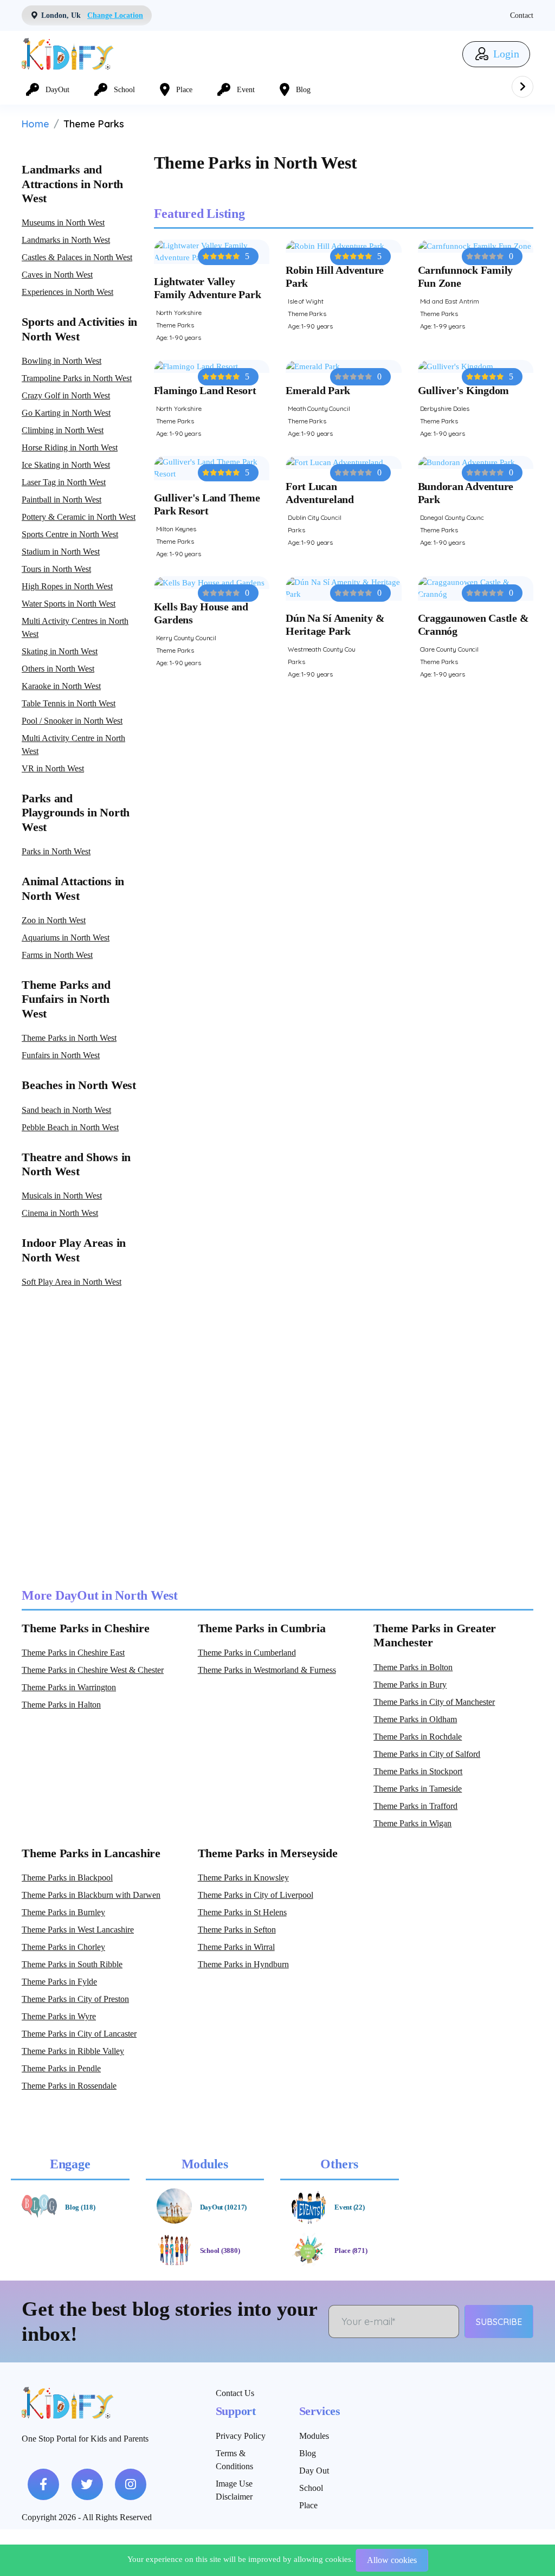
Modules (314, 2436)
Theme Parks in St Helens (242, 1912)
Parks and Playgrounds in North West (76, 813)
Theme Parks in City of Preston (75, 1999)
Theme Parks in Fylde (59, 1982)
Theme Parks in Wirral (236, 1947)
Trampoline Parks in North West (77, 378)
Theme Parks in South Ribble (72, 1964)
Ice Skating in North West (66, 465)
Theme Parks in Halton (61, 1705)
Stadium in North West (61, 552)
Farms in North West (57, 955)
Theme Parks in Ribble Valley (73, 2051)
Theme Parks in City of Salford (427, 1754)
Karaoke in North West (61, 686)
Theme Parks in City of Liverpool (256, 1895)
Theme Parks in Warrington (69, 1687)
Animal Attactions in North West (73, 888)
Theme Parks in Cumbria (262, 1628)
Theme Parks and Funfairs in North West (66, 999)
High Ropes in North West (67, 586)
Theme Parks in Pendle (61, 2068)
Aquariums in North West (66, 938)
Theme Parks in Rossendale (69, 2086)
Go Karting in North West (66, 413)
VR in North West (53, 768)
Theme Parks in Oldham (415, 1719)
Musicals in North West (62, 1196)
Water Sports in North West (69, 604)
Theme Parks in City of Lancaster (79, 2034)
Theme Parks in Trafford (415, 1806)
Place (308, 2505)
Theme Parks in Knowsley (243, 1878)
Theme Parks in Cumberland (247, 1653)
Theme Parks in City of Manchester (434, 1702)
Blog (308, 2453)
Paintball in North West (62, 500)
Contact (522, 15)
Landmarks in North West (66, 240)
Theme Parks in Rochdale (418, 1737)
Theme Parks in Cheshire (85, 1628)
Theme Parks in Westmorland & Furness (267, 1670)
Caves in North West (57, 275)
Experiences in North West (67, 292)
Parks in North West (56, 851)
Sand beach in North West (66, 1110)
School (311, 2488)
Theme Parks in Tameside (418, 1789)
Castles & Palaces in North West (77, 257)
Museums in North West (63, 223)
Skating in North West (60, 651)
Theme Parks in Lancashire (91, 1853)
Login (505, 54)
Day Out (314, 2471)
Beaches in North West (79, 1085)
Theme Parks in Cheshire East (73, 1653)
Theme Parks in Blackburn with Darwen (91, 1895)
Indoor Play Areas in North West (74, 1250)
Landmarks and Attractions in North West (72, 184)
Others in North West (58, 669)
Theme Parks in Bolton (413, 1667)
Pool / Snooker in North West (72, 721)
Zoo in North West (54, 920)
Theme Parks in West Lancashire (78, 1930)
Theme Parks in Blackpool (67, 1878)
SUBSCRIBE (499, 2322)
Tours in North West (56, 569)
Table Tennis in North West (69, 703)
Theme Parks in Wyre (59, 2016)
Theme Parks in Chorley (63, 1947)
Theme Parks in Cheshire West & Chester (93, 1670)
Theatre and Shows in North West (76, 1164)
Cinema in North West (60, 1213)
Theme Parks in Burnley (63, 1912)
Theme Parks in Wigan (412, 1823)
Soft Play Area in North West (72, 1282)
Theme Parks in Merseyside (268, 1853)
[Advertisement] (277, 1438)
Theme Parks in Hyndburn (243, 1964)
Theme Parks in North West (69, 1038)
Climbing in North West (63, 430)
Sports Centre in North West (70, 534)
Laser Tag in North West (64, 482)
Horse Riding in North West (70, 447)
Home (36, 124)
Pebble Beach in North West (70, 1127)
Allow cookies (392, 2560)
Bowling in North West (62, 361)
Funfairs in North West (61, 1055)
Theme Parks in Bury (410, 1685)
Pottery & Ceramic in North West (79, 517)
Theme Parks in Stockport (418, 1771)
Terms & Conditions (234, 2460)
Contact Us (235, 2393)
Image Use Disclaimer (234, 2490)
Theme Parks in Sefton (237, 1930)
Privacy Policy (241, 2436)
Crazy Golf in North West (66, 395)
